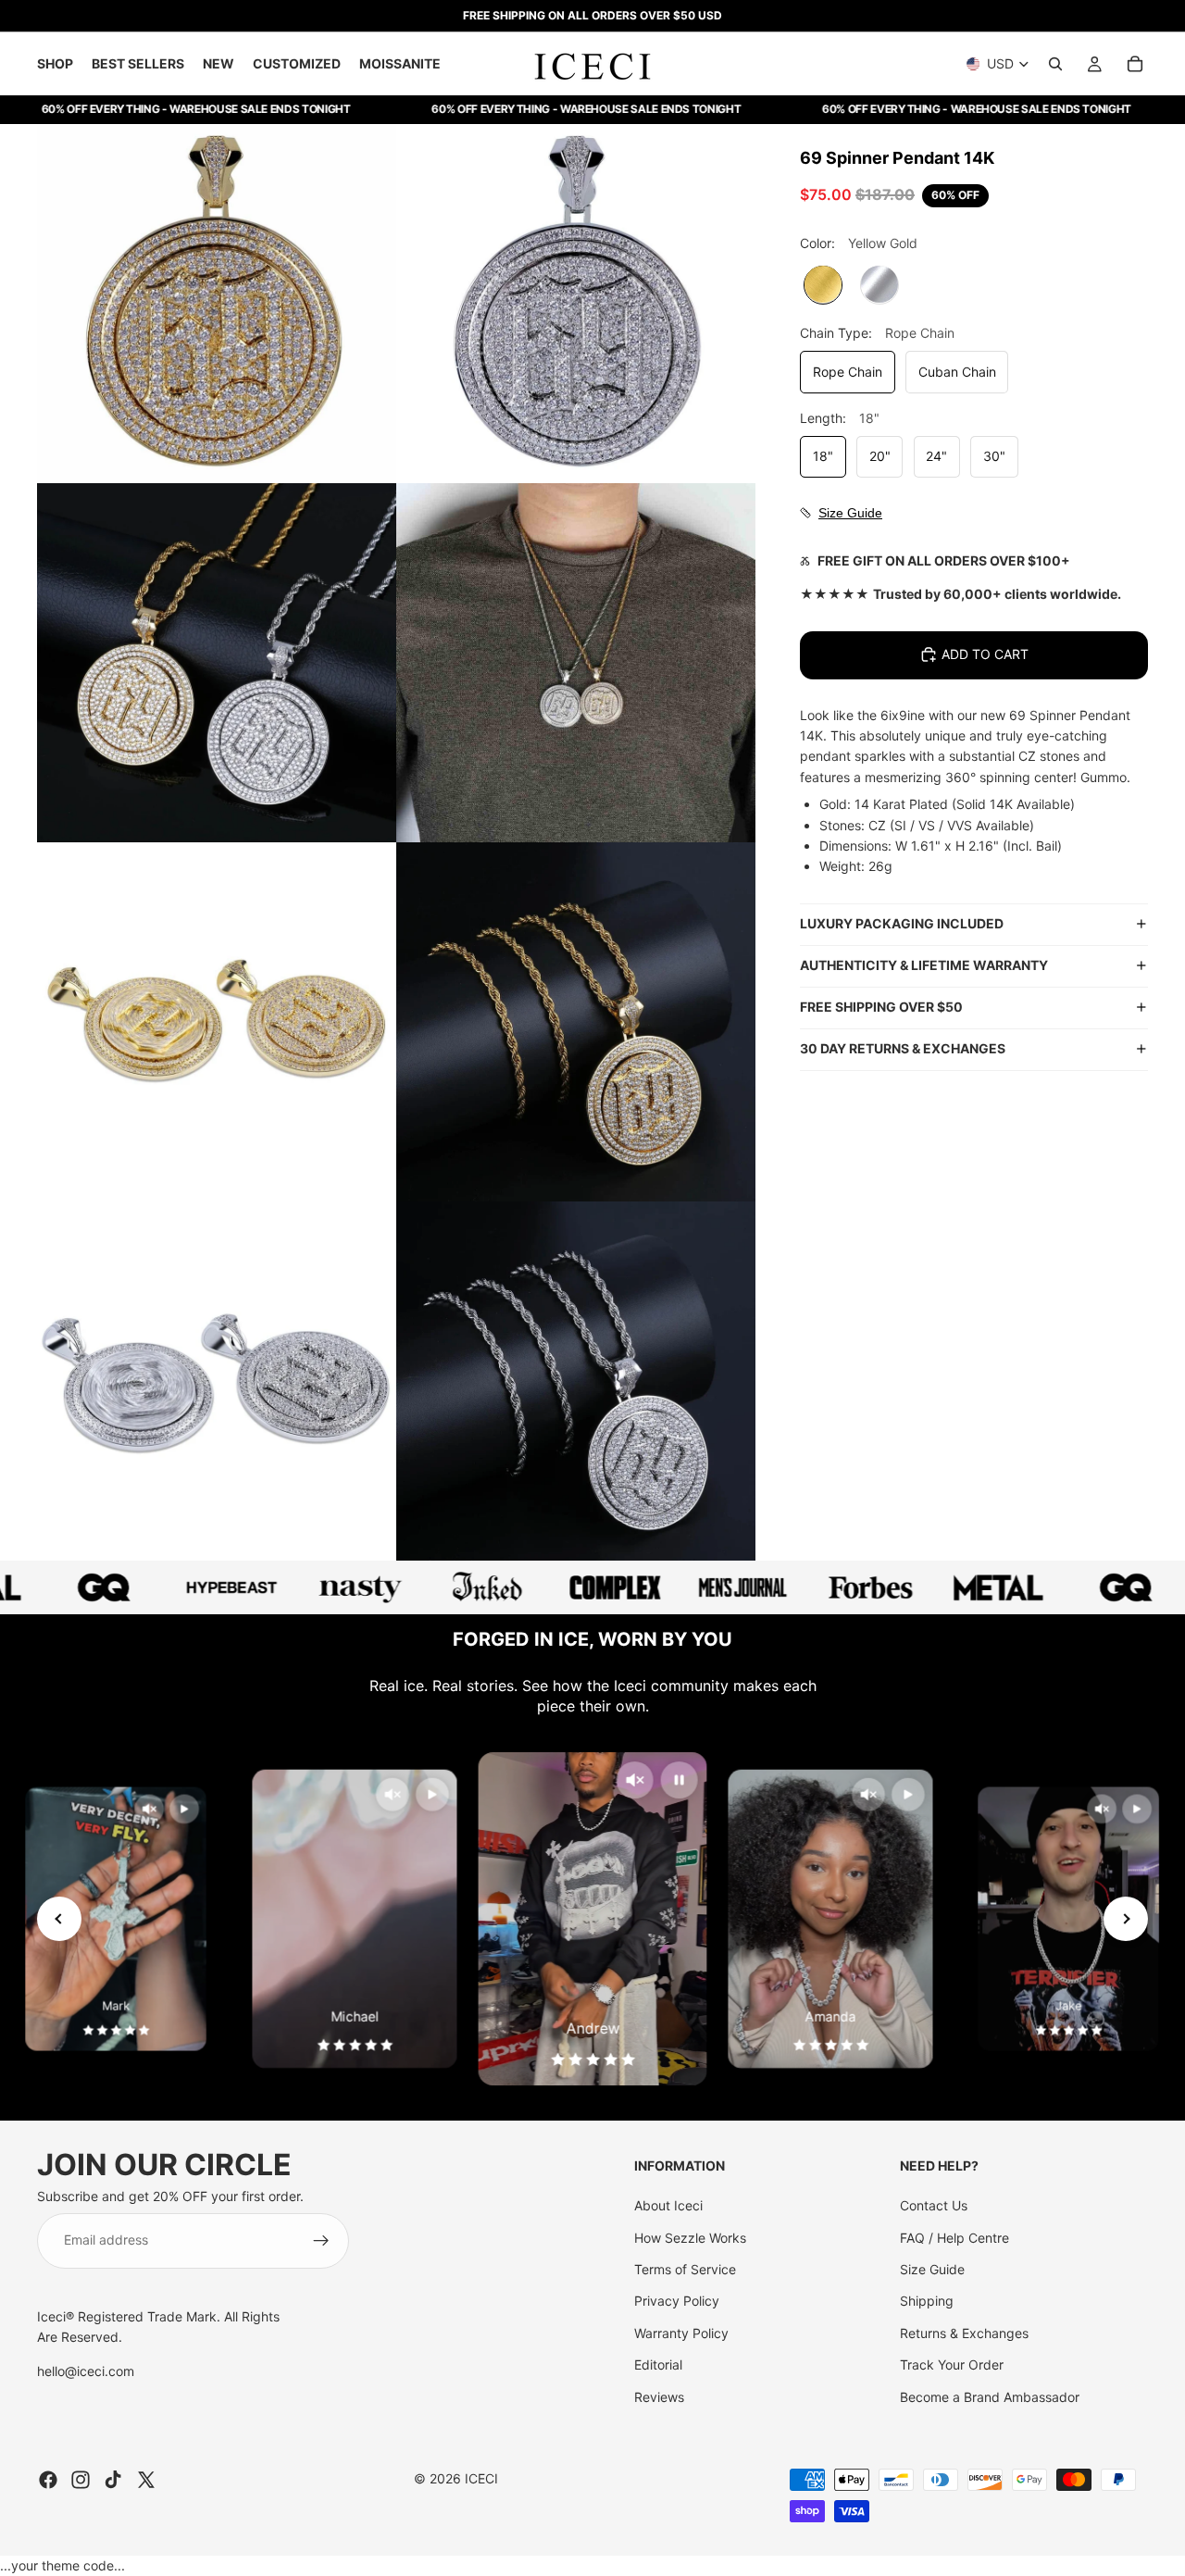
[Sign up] (321, 2241)
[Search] (1055, 64)
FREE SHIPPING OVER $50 (881, 1007)
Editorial (658, 2364)
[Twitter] (146, 2480)
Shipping (927, 2301)
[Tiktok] (113, 2480)
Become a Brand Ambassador (990, 2397)
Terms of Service (685, 2269)
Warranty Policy (681, 2333)
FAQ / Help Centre (954, 2238)
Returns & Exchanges (964, 2333)
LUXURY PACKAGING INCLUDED (902, 923)
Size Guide (932, 2269)
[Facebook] (48, 2480)
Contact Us (934, 2205)
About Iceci (668, 2205)
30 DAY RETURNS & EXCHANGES (903, 1048)
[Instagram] (81, 2480)
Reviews (659, 2397)
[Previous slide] (59, 1919)
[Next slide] (1126, 1919)
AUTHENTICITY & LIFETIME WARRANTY (924, 965)
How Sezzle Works (690, 2238)
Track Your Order (952, 2364)
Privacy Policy (677, 2301)
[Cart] (1135, 64)
